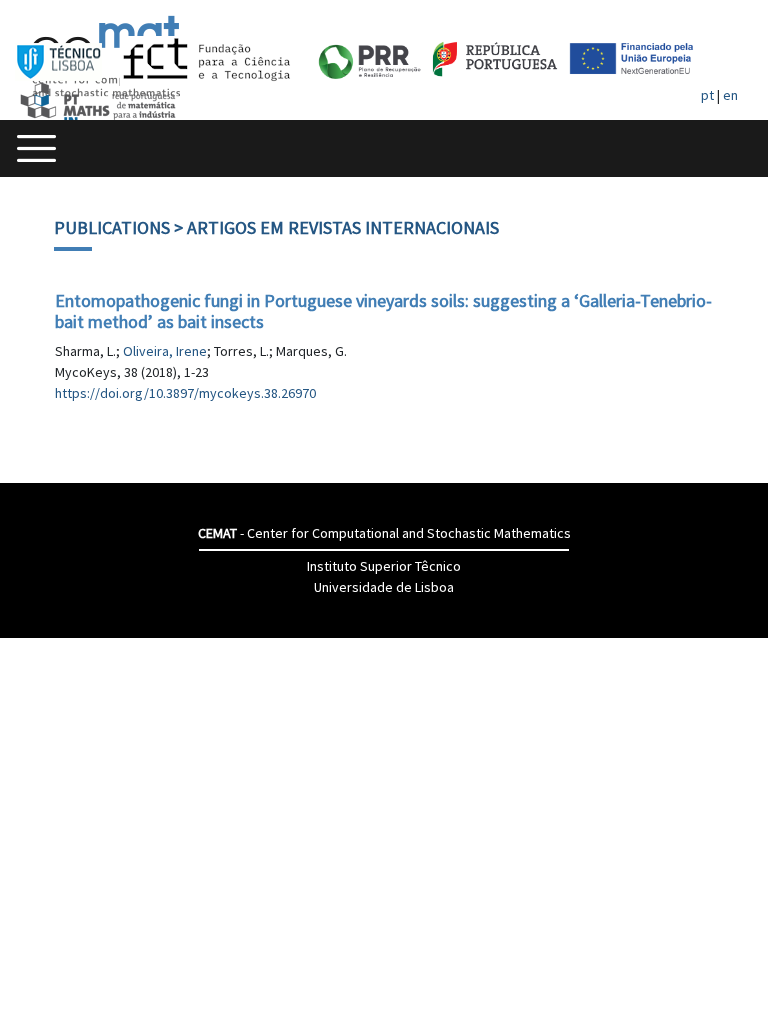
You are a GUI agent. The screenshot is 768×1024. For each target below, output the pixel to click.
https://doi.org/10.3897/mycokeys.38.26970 (185, 393)
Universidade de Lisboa (384, 587)
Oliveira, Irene (165, 351)
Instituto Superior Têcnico (384, 566)
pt (707, 95)
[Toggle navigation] (36, 148)
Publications (112, 227)
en (730, 95)
